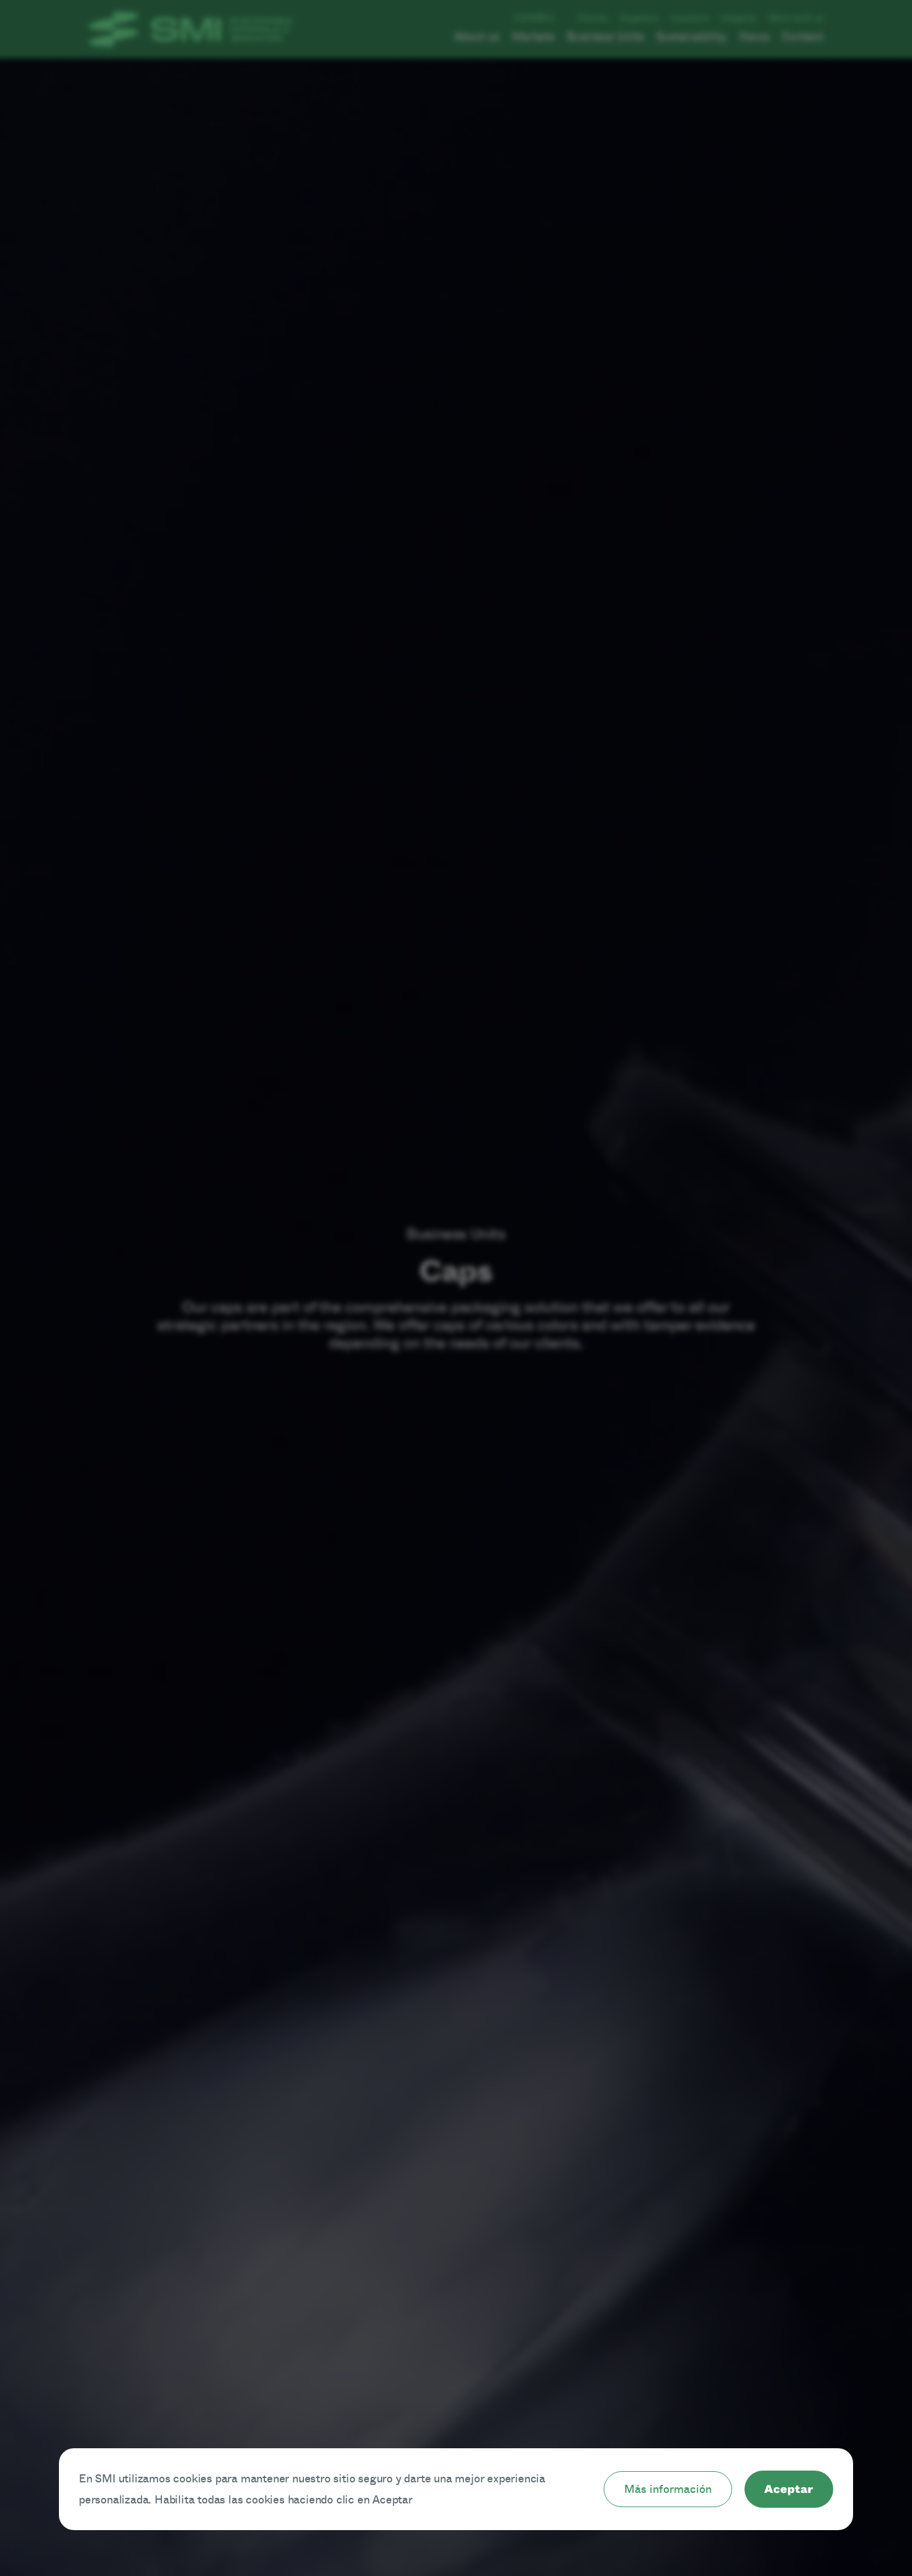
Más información (668, 2489)
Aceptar (789, 2489)
